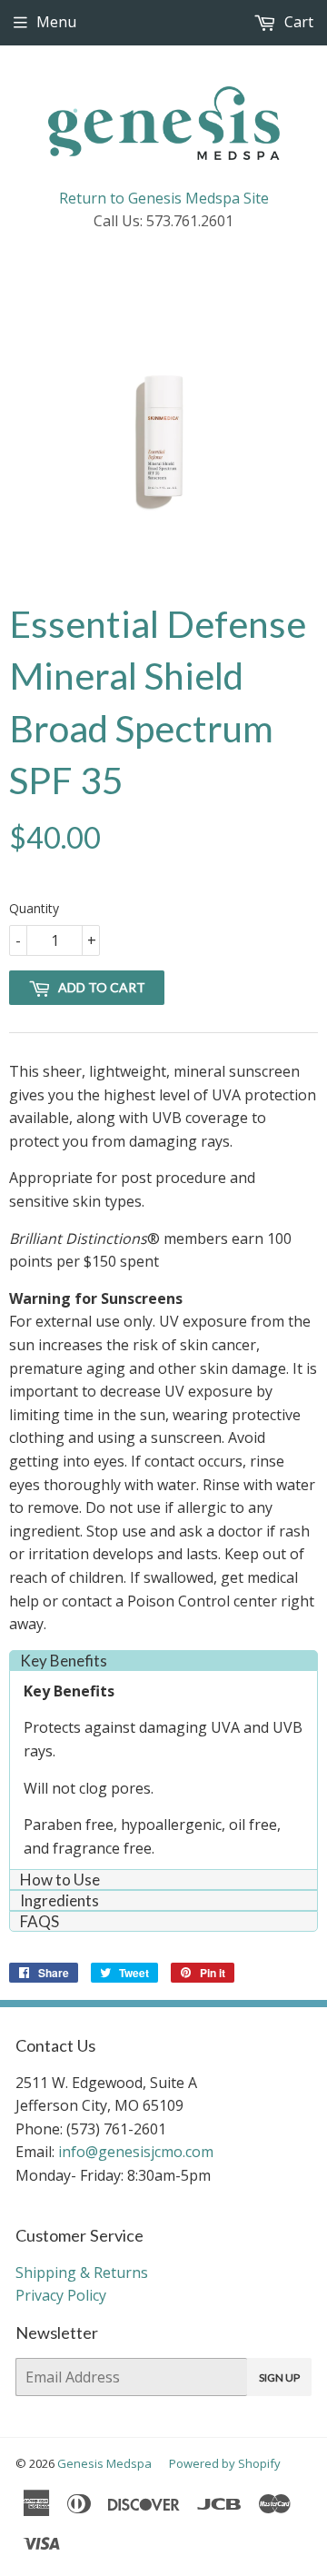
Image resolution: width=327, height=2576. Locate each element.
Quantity (34, 908)
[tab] (163, 1661)
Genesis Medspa (104, 2463)
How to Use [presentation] (60, 1880)
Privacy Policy (61, 2295)
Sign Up (279, 2377)
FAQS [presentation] (40, 1921)
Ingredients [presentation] (59, 1900)
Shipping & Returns (82, 2273)
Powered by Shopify (225, 2463)
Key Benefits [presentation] (64, 1661)
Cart (297, 22)
